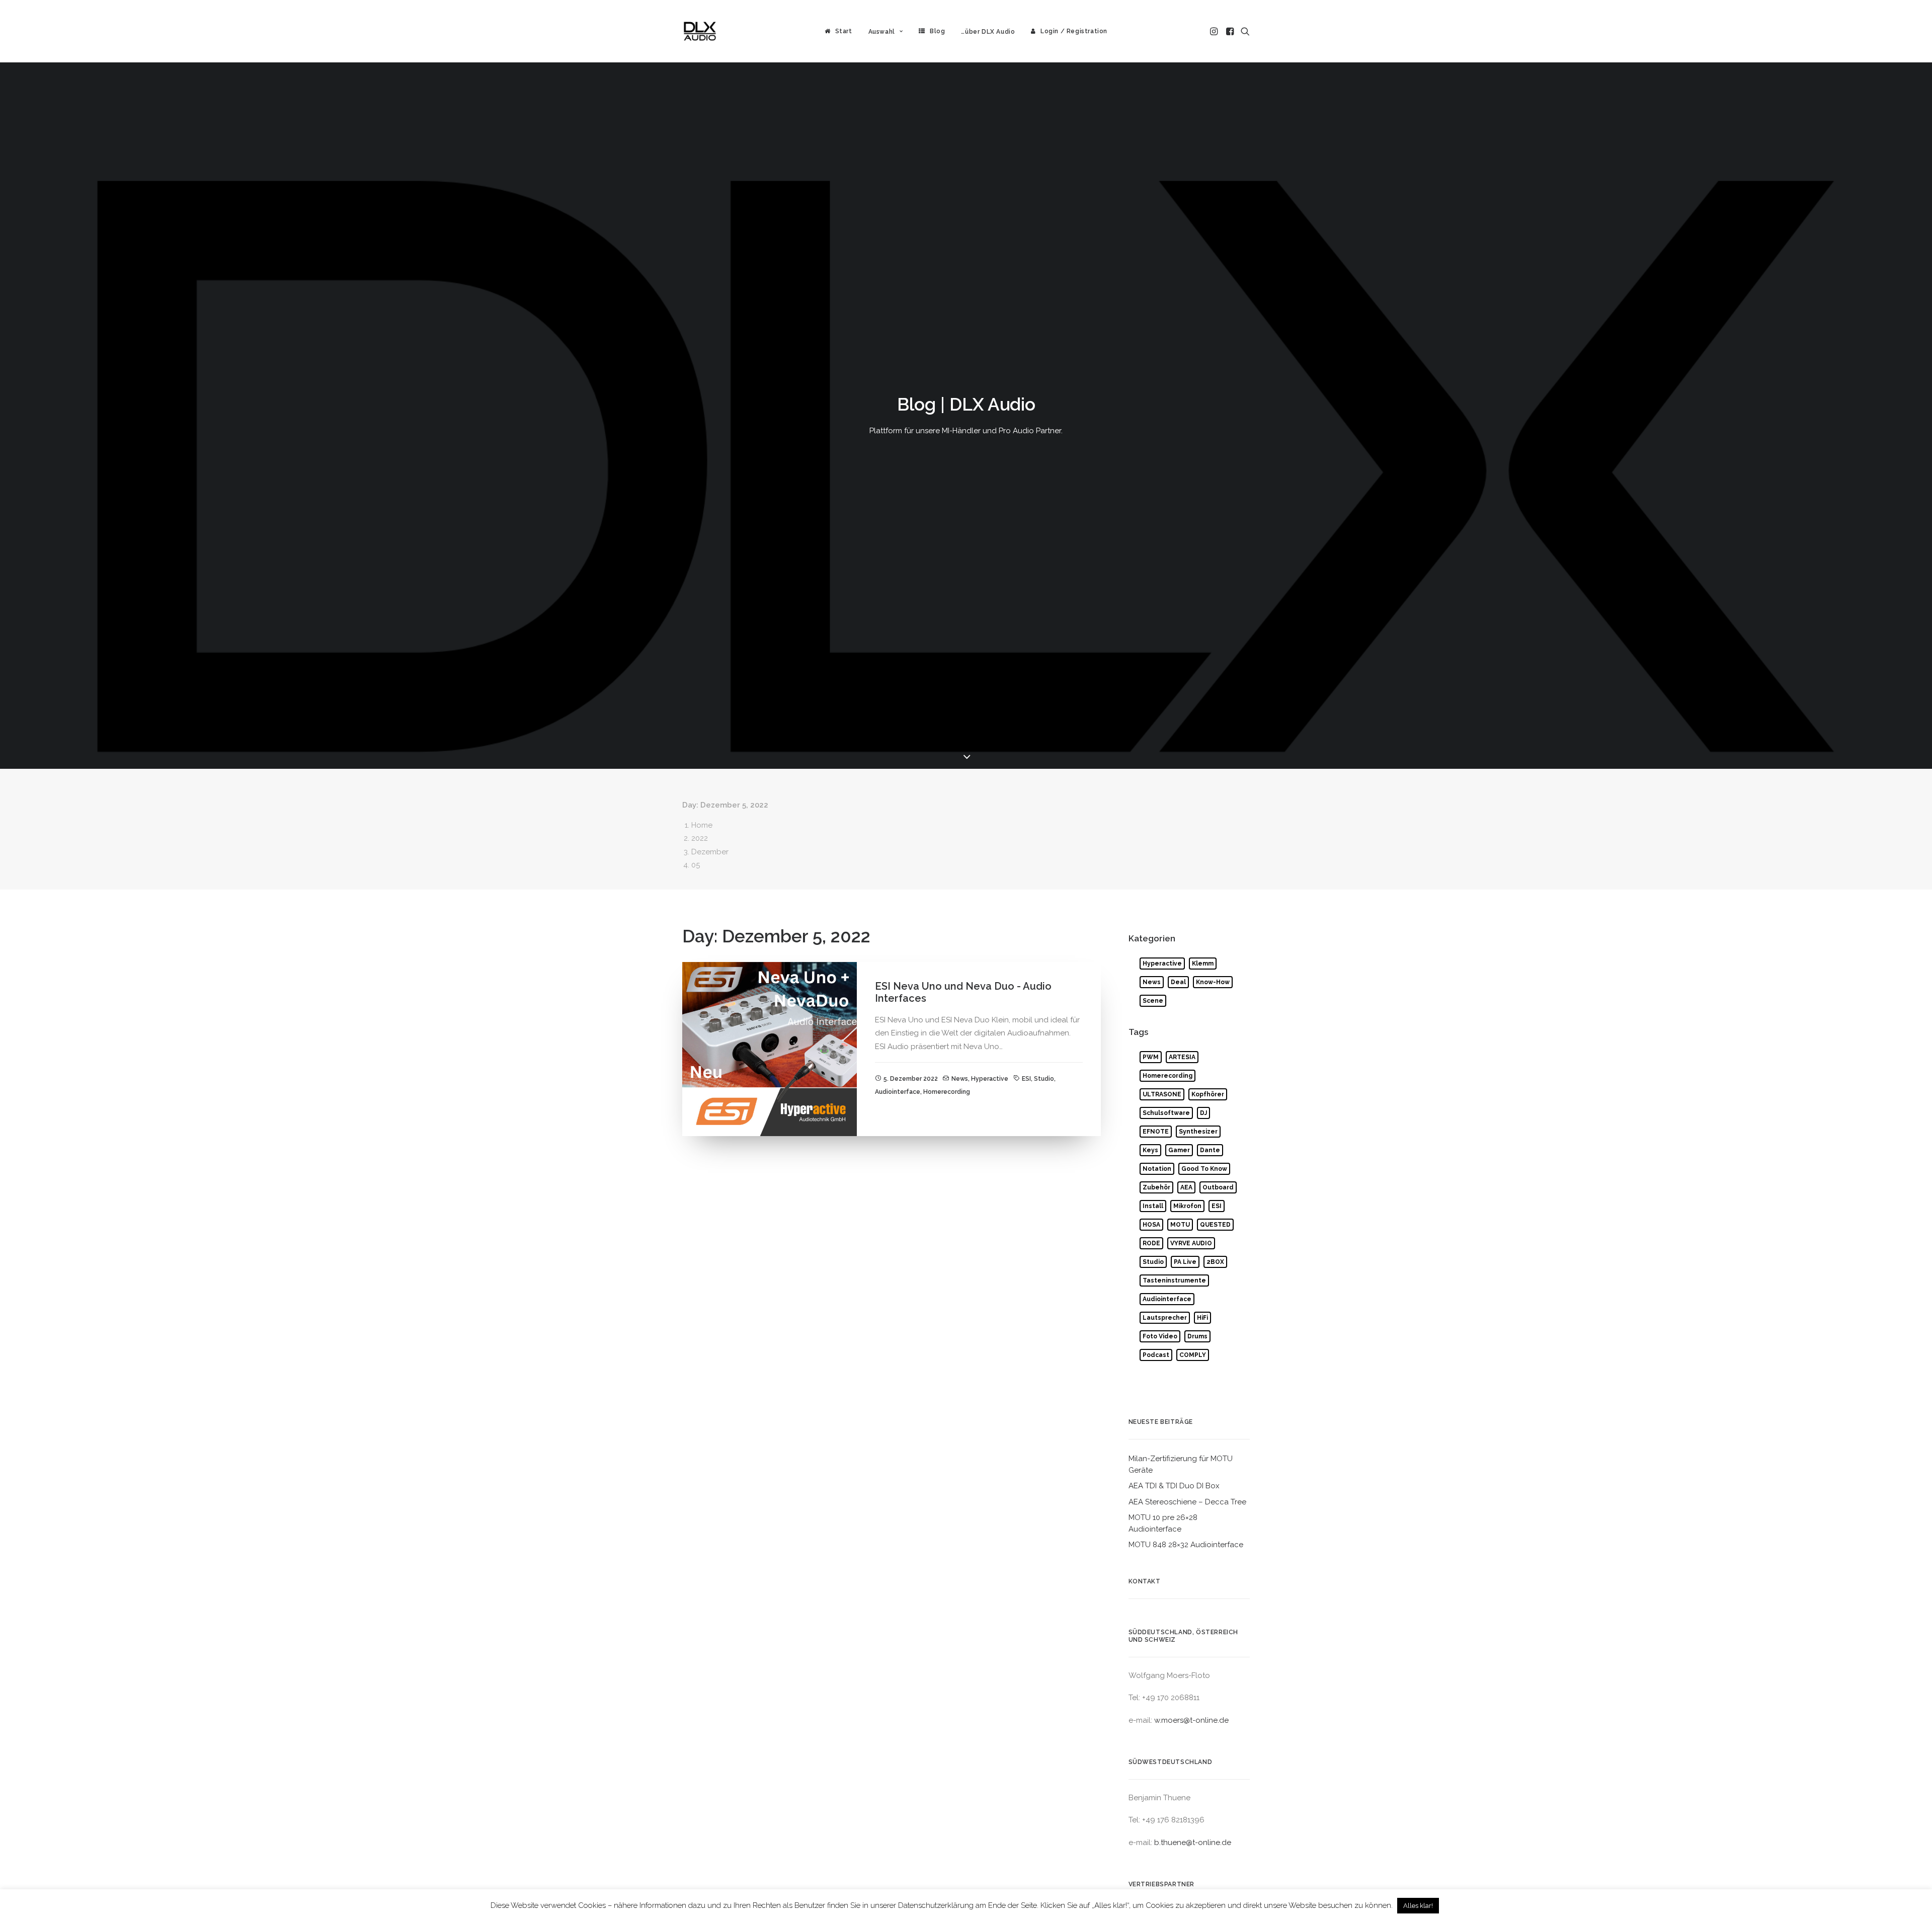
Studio (1044, 1079)
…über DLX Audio (988, 32)
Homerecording (947, 1092)
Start (844, 31)
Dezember (710, 852)
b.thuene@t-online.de (1193, 1843)
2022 (700, 838)
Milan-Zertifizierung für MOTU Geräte (1181, 1464)
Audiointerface (898, 1092)
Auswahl (882, 32)
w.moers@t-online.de (1191, 1720)
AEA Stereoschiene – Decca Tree (1187, 1502)
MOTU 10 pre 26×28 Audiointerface (1163, 1523)
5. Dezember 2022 (911, 1079)
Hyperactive (990, 1079)
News (960, 1079)
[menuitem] (838, 31)
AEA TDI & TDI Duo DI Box (1174, 1486)
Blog (937, 31)
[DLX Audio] (700, 31)
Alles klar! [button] (1418, 1906)
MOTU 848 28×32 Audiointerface (1186, 1545)
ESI (1026, 1079)
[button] (1215, 31)
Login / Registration (1074, 31)
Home (702, 825)
